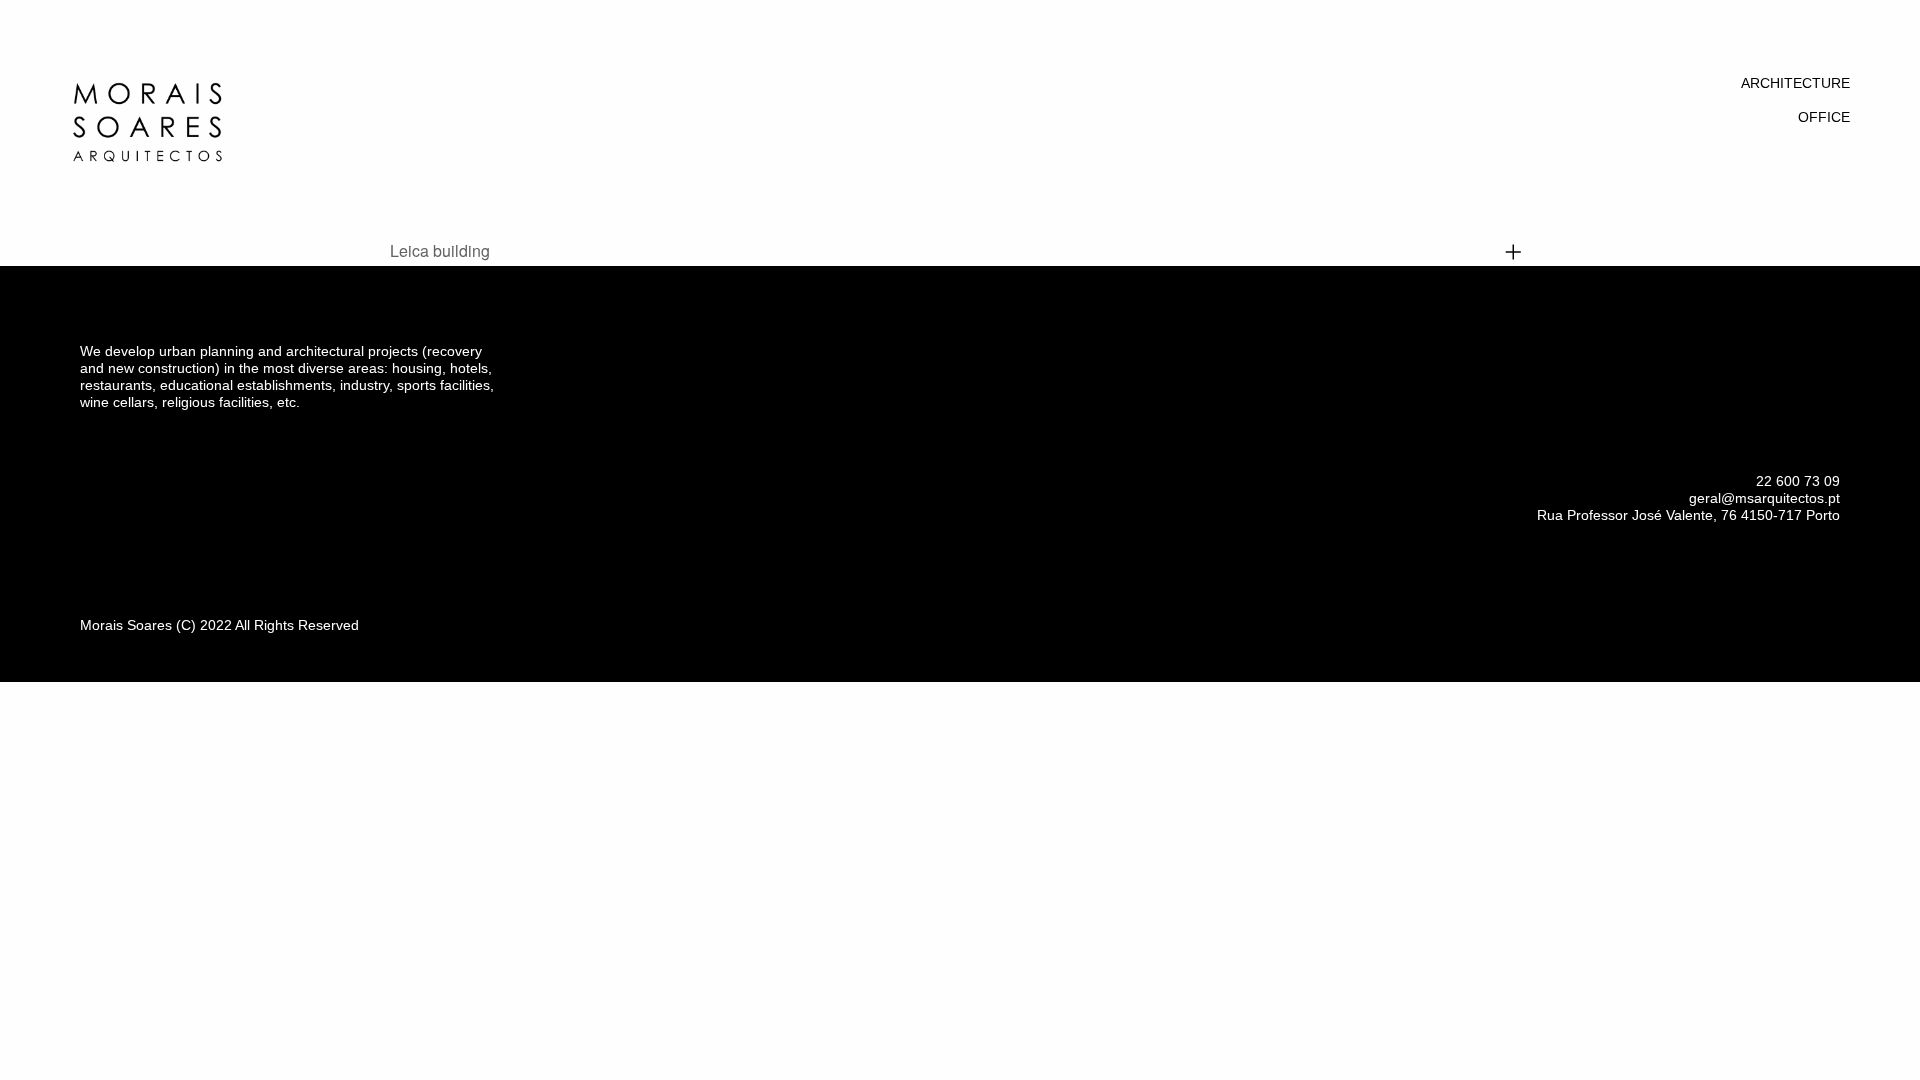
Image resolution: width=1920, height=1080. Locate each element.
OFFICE (1824, 117)
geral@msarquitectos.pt (1764, 498)
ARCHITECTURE (1795, 83)
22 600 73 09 (1798, 481)
